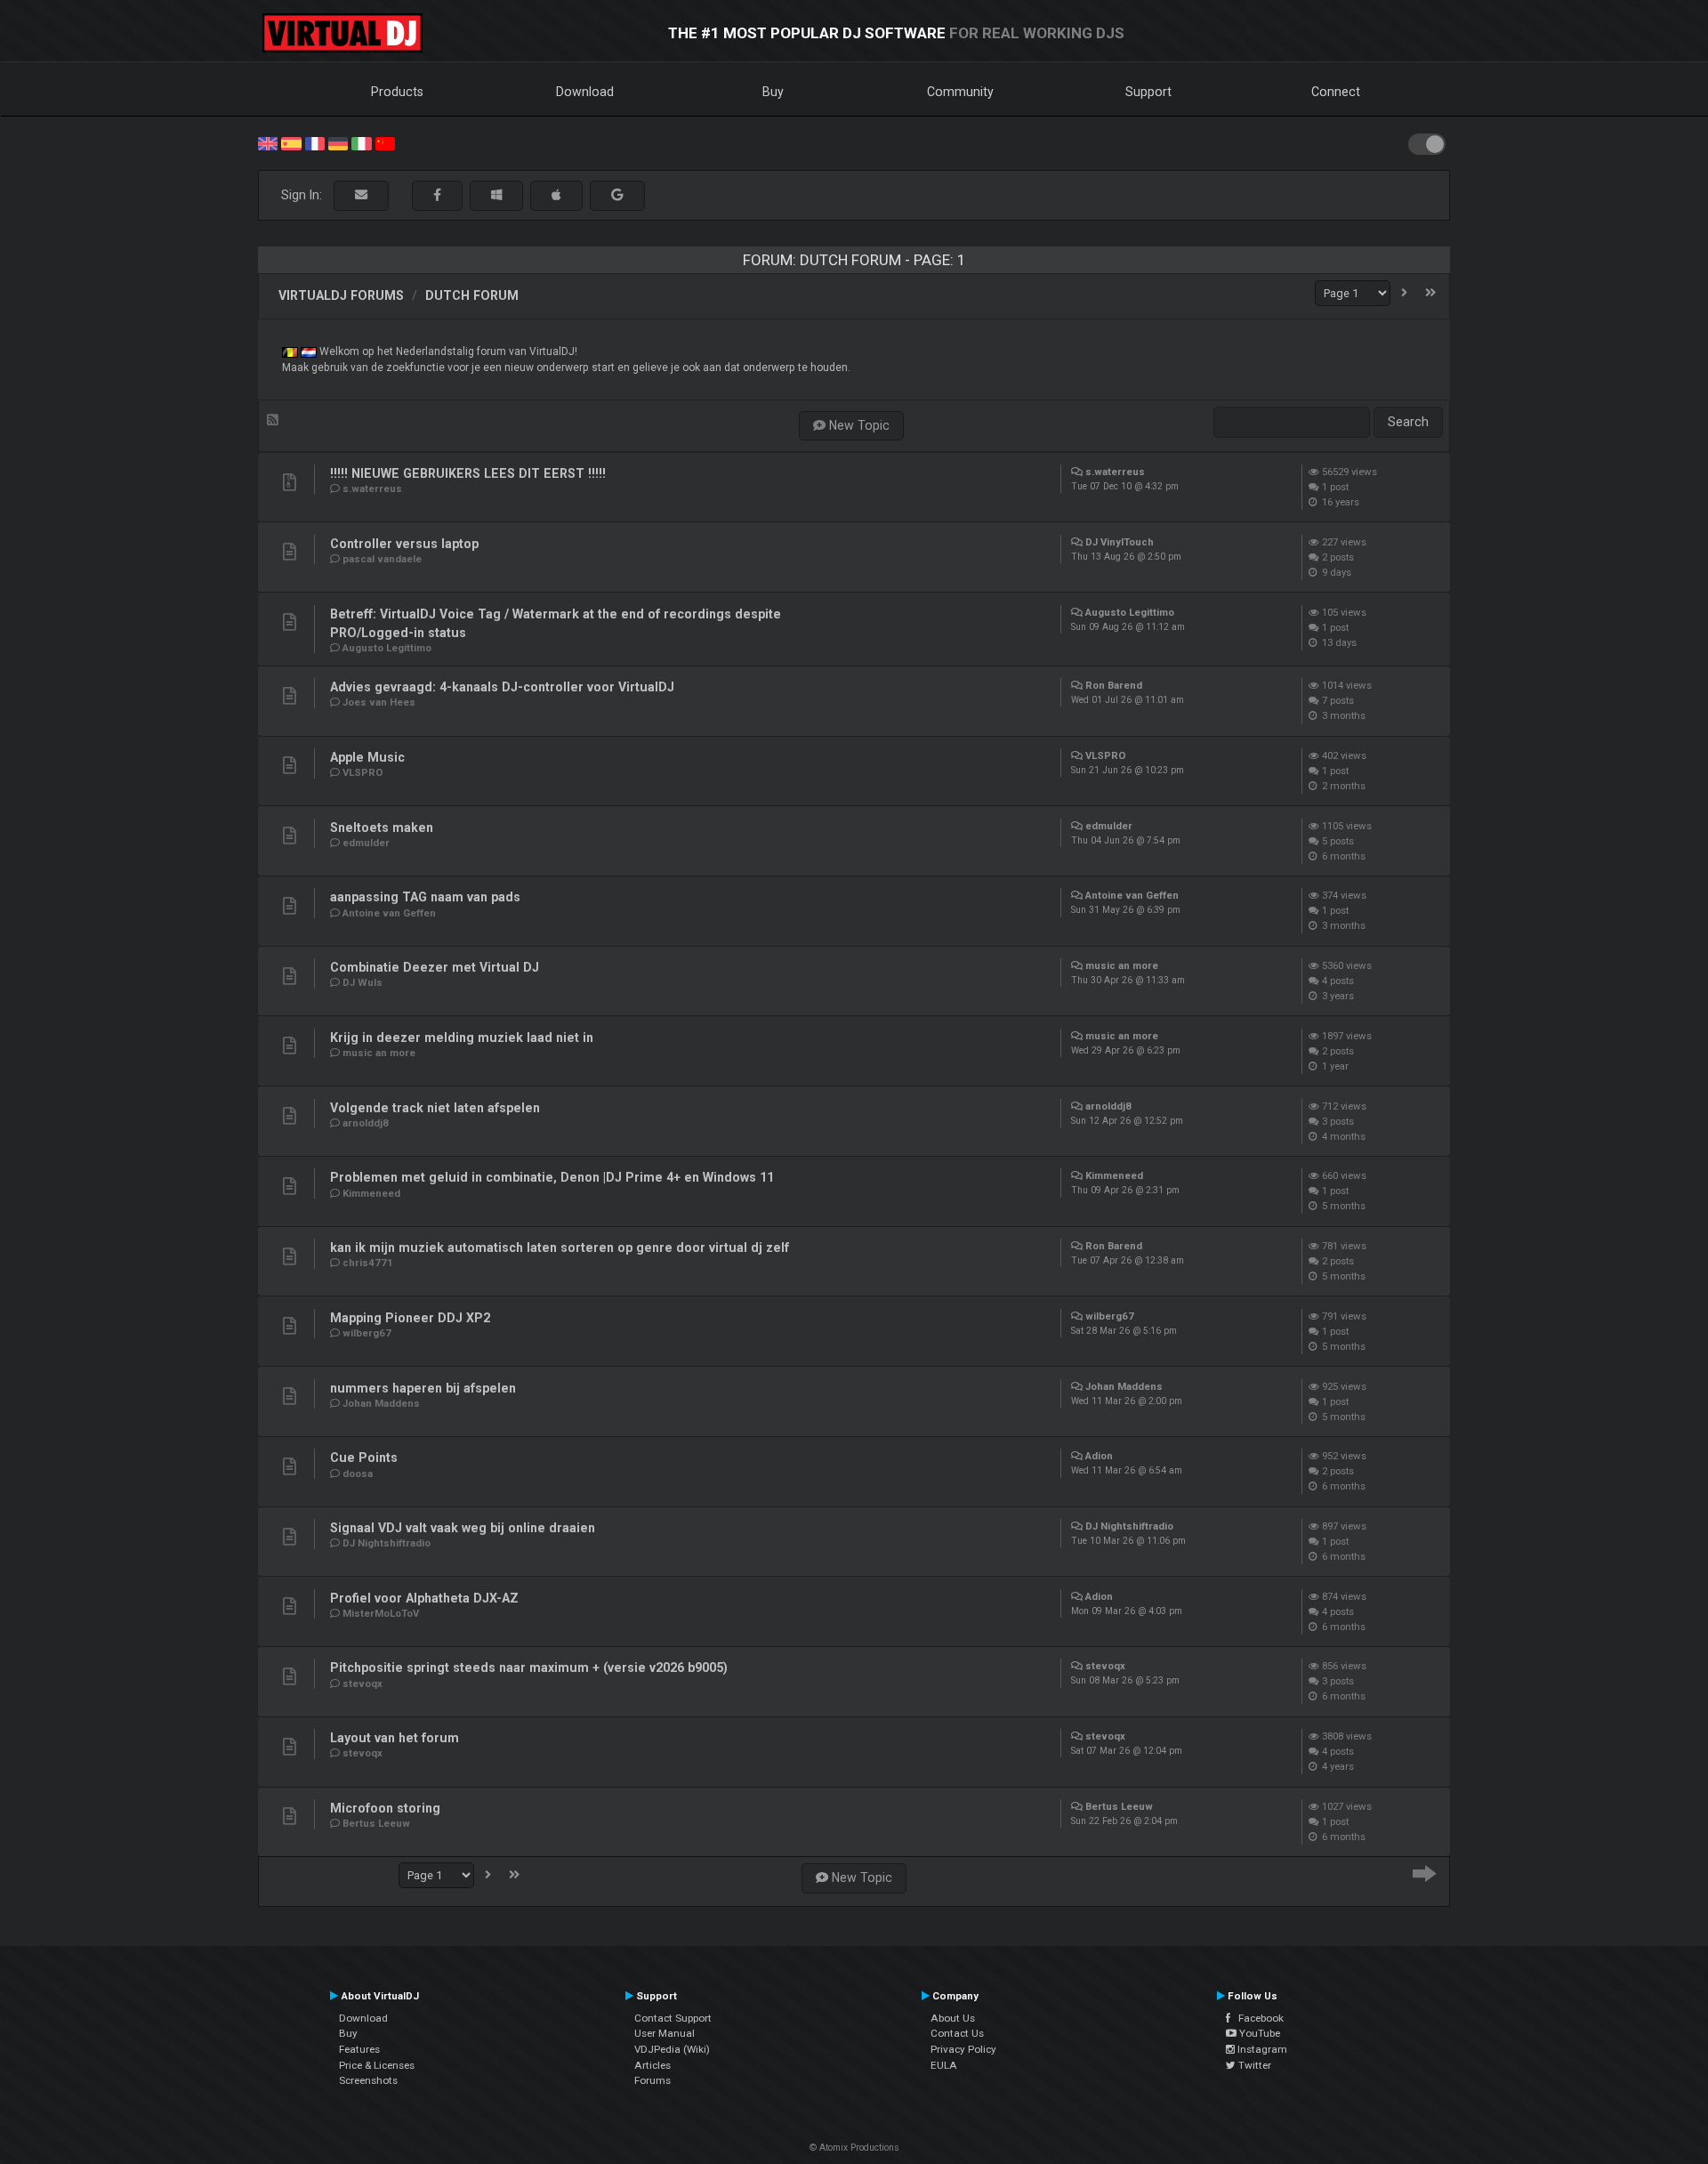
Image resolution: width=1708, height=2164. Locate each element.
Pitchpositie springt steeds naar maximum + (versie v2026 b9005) (529, 1667)
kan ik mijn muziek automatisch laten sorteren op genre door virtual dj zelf (560, 1248)
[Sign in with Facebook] (437, 195)
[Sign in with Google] (617, 195)
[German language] (338, 142)
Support (1148, 92)
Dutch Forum (472, 295)
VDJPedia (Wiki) (672, 2049)
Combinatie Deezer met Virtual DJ (435, 967)
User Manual (665, 2033)
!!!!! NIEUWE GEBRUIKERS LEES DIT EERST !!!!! (468, 473)
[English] (268, 142)
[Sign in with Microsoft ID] (496, 195)
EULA (944, 2065)
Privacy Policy (963, 2049)
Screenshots (368, 2080)
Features (359, 2049)
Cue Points (364, 1457)
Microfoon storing (385, 1808)
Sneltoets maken (382, 828)
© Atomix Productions (854, 2148)
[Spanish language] (291, 142)
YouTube (1258, 2033)
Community (960, 92)
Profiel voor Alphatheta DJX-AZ (424, 1598)
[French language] (315, 142)
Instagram (1261, 2049)
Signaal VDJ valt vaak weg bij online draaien (463, 1528)
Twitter (1253, 2065)
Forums (653, 2080)
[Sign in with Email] (361, 195)
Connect (1336, 92)
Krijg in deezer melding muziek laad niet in (462, 1038)
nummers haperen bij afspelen (423, 1388)
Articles (653, 2065)
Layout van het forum (395, 1738)
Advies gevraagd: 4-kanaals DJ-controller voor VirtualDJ (502, 687)
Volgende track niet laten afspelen (435, 1108)
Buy (773, 92)
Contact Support (673, 2018)
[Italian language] (361, 142)
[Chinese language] (385, 142)
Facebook (1257, 2018)
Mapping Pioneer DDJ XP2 (410, 1318)
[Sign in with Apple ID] (556, 195)
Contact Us (957, 2033)
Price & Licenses (377, 2065)
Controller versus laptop (404, 544)
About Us (953, 2018)
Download (585, 92)
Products (397, 92)
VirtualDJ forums (341, 295)
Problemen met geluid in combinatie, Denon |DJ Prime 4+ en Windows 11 (552, 1177)
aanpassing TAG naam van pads (425, 897)
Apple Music (367, 757)
